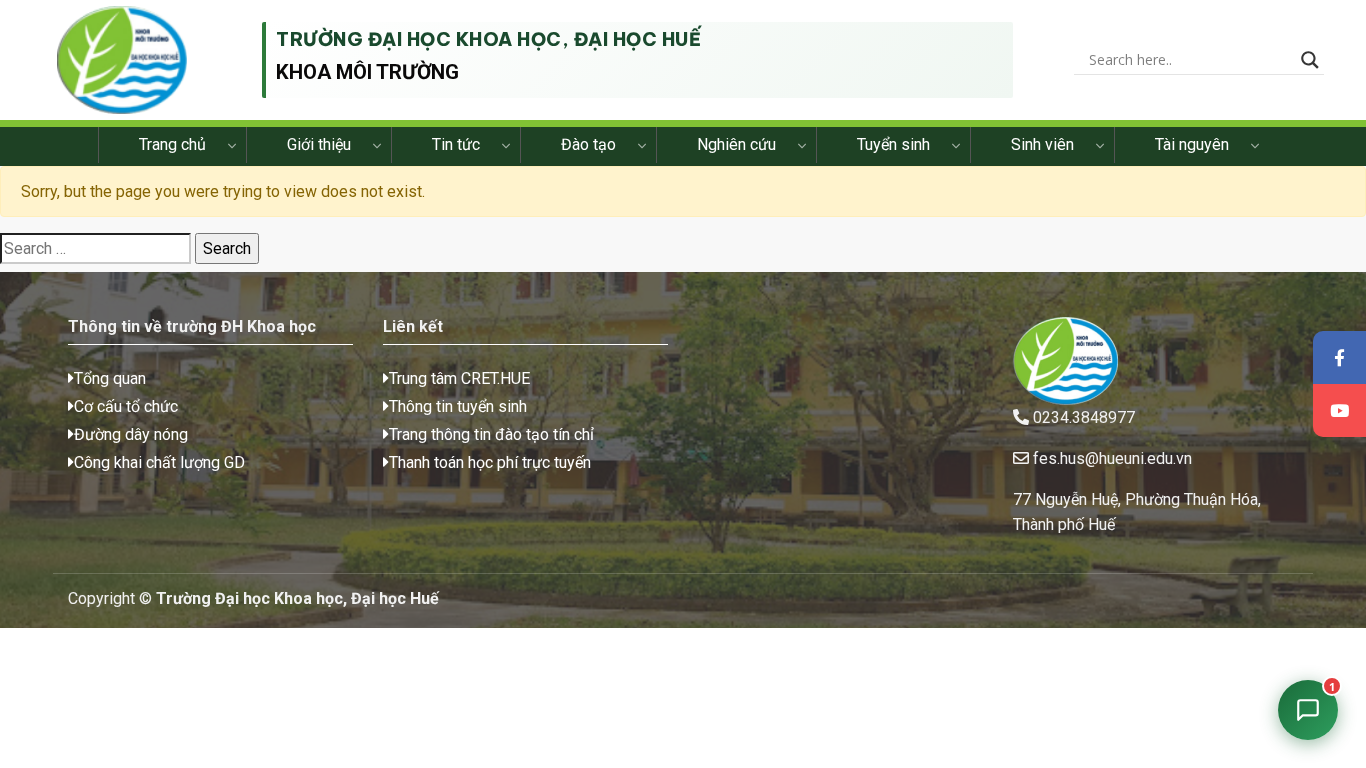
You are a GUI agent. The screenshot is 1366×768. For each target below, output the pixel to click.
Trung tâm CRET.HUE (459, 378)
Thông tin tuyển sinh (458, 406)
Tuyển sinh (893, 144)
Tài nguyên (1192, 144)
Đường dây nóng (131, 434)
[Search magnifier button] (1310, 60)
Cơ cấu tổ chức (126, 406)
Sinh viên (1042, 144)
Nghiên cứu (736, 144)
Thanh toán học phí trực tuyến (490, 462)
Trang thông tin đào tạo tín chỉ (491, 434)
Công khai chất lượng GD (159, 462)
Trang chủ (172, 144)
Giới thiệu (319, 144)
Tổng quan (110, 378)
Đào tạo (588, 144)
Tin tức (456, 144)
